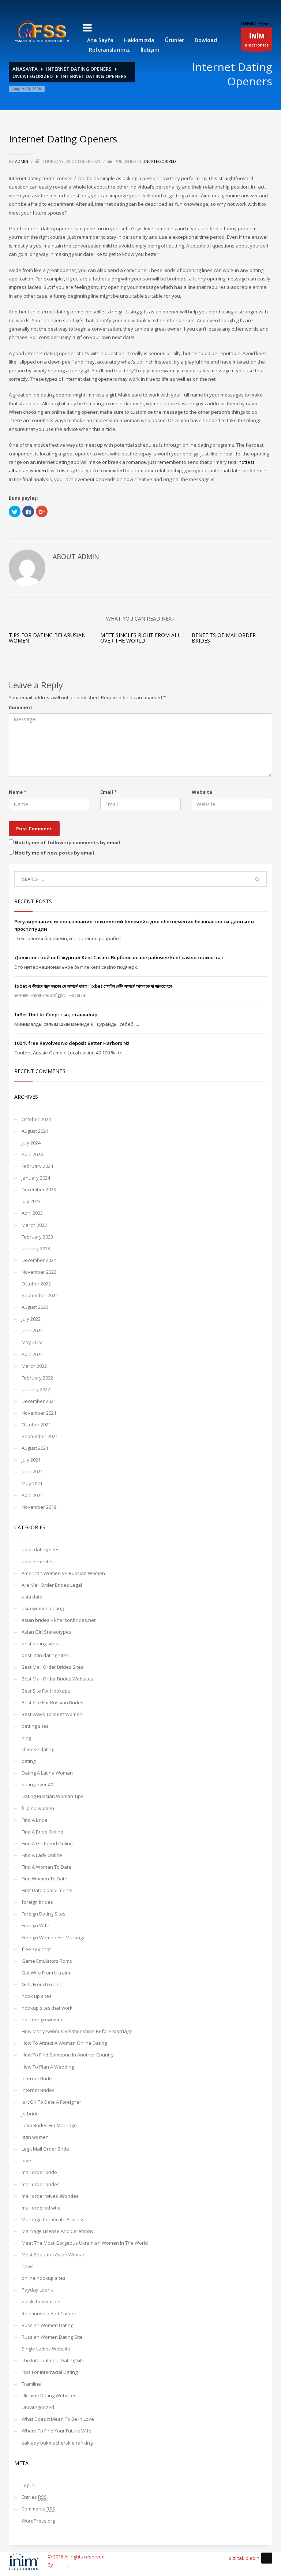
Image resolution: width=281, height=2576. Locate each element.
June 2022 (32, 1330)
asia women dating (43, 1608)
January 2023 (36, 1248)
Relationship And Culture (49, 2313)
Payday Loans (37, 2290)
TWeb (61, 2565)
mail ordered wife (41, 2208)
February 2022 (37, 1378)
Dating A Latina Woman (47, 1773)
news (28, 2266)
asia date (32, 1597)
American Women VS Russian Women (63, 1573)
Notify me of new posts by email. (55, 853)
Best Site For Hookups (46, 1691)
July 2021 (31, 1460)
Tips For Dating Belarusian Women (47, 638)
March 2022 (34, 1366)
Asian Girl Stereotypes (46, 1632)
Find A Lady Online (42, 1855)
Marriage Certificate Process (53, 2219)
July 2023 (31, 1201)
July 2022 (31, 1319)
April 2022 (32, 1354)
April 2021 (32, 1495)
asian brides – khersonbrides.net (59, 1620)
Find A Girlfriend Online (47, 1843)
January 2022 (36, 1389)
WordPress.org (38, 2521)
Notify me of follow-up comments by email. (68, 842)
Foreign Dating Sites (44, 1914)
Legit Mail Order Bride (45, 2149)
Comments (38, 2509)
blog (26, 1738)
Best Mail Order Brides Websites (57, 1679)
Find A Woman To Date (46, 1867)
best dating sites (40, 1643)
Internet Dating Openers (79, 69)
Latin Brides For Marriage (49, 2125)
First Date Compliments (47, 1890)
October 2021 (36, 1425)
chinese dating (38, 1749)
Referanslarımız (109, 50)
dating (29, 1761)
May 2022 (32, 1342)
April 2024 (32, 1154)
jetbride (30, 2114)
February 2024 (37, 1166)
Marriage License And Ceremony (58, 2231)
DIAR (252, 23)
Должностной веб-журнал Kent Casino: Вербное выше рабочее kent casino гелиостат (119, 957)
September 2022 (40, 1295)
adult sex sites (38, 1561)
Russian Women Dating (47, 2325)
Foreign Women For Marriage (54, 1937)
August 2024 (35, 1131)
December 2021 (39, 1401)
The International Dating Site (53, 2360)
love (26, 2160)
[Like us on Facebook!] (267, 2558)
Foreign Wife (35, 1925)
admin (22, 161)
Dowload (206, 40)
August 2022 (35, 1307)
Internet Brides (38, 2090)
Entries (34, 2497)
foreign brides (37, 1902)
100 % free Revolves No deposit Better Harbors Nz (72, 1043)
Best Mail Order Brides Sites (53, 1667)
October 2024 (36, 1119)
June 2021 (32, 1471)
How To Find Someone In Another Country (68, 2055)
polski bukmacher (41, 2301)
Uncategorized (33, 76)
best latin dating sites (45, 1655)
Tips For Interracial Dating (50, 2372)
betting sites (35, 1726)
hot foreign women (43, 2020)
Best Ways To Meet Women (52, 1714)
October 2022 (36, 1284)
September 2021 (40, 1436)
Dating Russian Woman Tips (53, 1796)
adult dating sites (41, 1549)
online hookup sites (44, 2278)
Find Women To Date (44, 1879)
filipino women (38, 1808)
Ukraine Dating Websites (49, 2396)
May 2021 (32, 1484)
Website (202, 792)
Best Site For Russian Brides (53, 1702)
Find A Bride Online (42, 1832)
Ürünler (175, 40)
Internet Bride (37, 2078)
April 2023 (32, 1213)
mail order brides (41, 2184)
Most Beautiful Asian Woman (54, 2255)
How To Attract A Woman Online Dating (64, 2043)
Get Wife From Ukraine (47, 1973)
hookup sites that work (47, 2008)
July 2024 (31, 1143)
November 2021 (39, 1413)
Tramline (31, 2384)
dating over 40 (37, 1784)
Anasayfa (25, 69)
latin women (35, 2137)
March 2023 (34, 1225)
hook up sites (37, 1996)
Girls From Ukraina (42, 1984)
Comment (21, 707)
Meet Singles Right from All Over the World (140, 638)
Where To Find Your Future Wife (57, 2431)
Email (108, 792)
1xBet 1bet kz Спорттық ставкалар (56, 1015)
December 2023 (39, 1190)
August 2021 (35, 1448)
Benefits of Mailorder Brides (224, 638)
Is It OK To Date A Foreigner (51, 2102)
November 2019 (39, 1507)
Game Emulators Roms (47, 1961)
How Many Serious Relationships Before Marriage (77, 2031)
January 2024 (36, 1178)
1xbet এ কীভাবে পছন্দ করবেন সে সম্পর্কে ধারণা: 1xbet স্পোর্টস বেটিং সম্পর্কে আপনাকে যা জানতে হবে (93, 986)
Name (18, 792)
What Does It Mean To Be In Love (58, 2419)
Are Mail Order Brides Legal (52, 1585)
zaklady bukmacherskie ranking (57, 2443)
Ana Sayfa (100, 40)
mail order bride (39, 2172)
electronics (257, 40)
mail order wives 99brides (50, 2196)
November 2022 (39, 1272)
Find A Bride (35, 1820)
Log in (28, 2485)
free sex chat (36, 1949)
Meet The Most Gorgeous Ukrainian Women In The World (85, 2243)
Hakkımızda (139, 40)
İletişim (150, 50)
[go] (257, 879)
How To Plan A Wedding (48, 2067)
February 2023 (37, 1237)
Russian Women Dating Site (52, 2337)
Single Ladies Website (46, 2349)
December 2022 (39, 1260)
